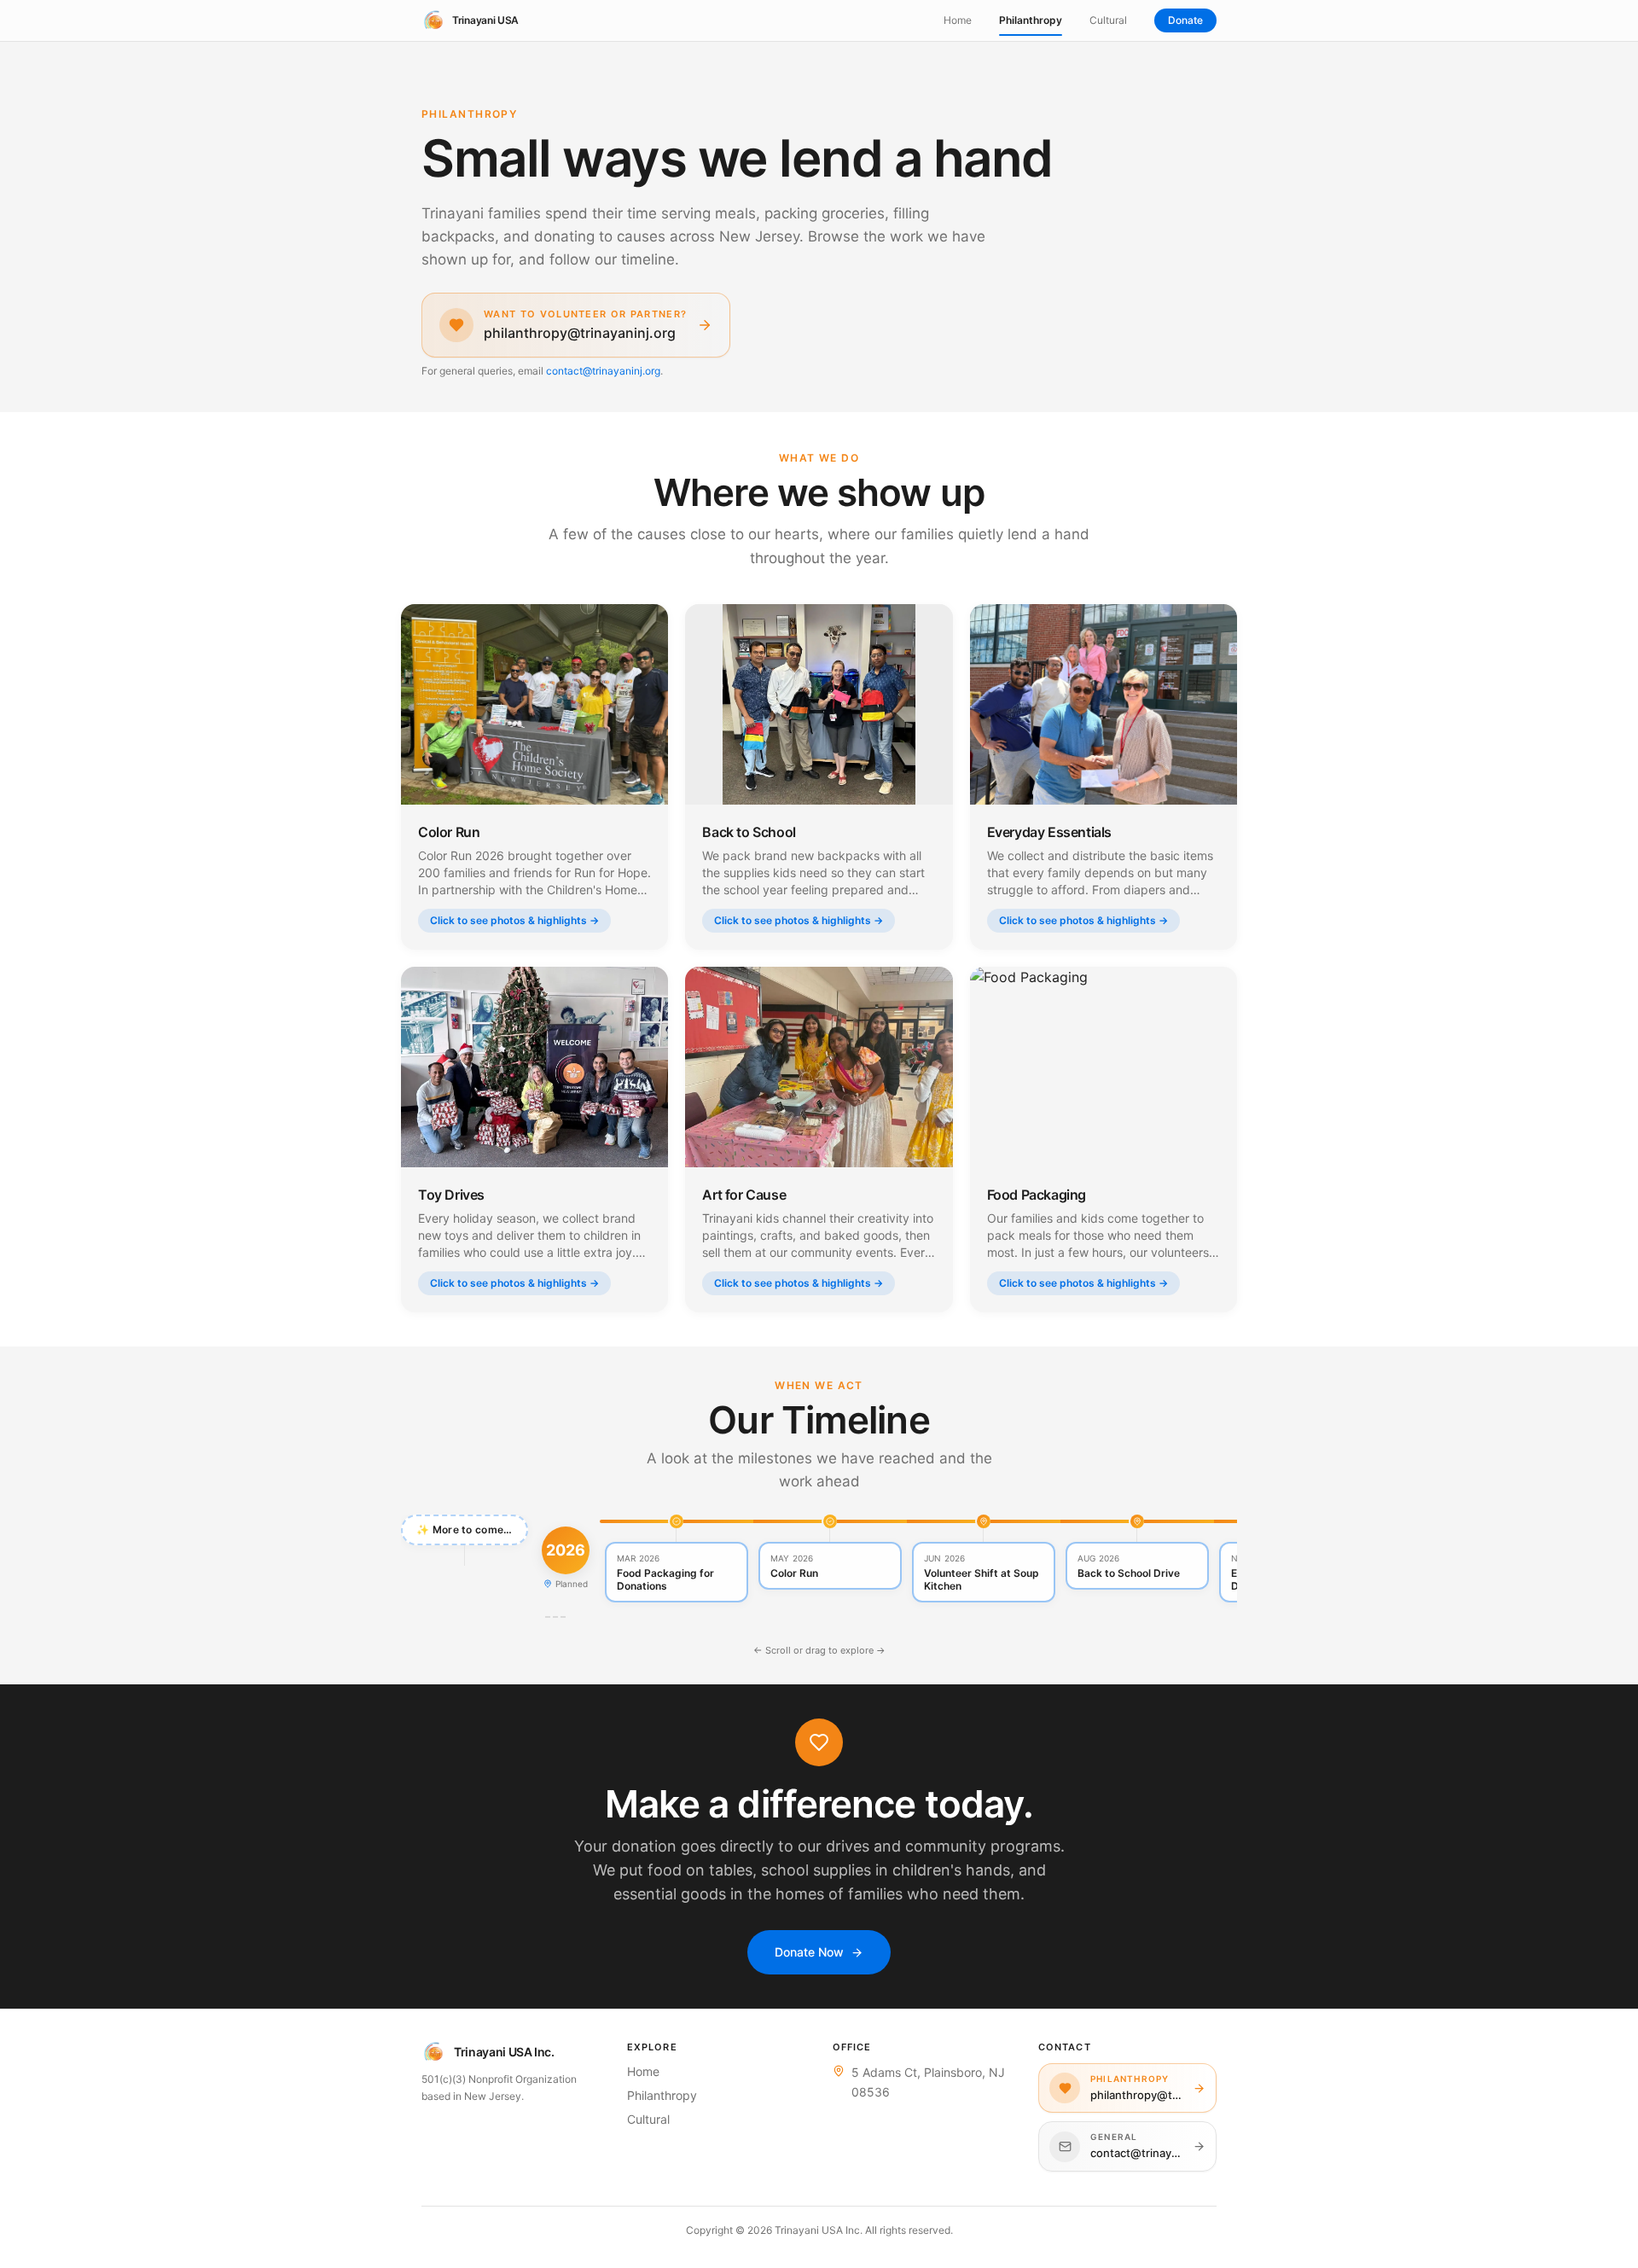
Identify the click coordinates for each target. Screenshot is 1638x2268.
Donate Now (809, 1952)
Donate (1185, 20)
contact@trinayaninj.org (603, 371)
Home (958, 20)
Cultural (1108, 20)
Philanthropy (1031, 20)
